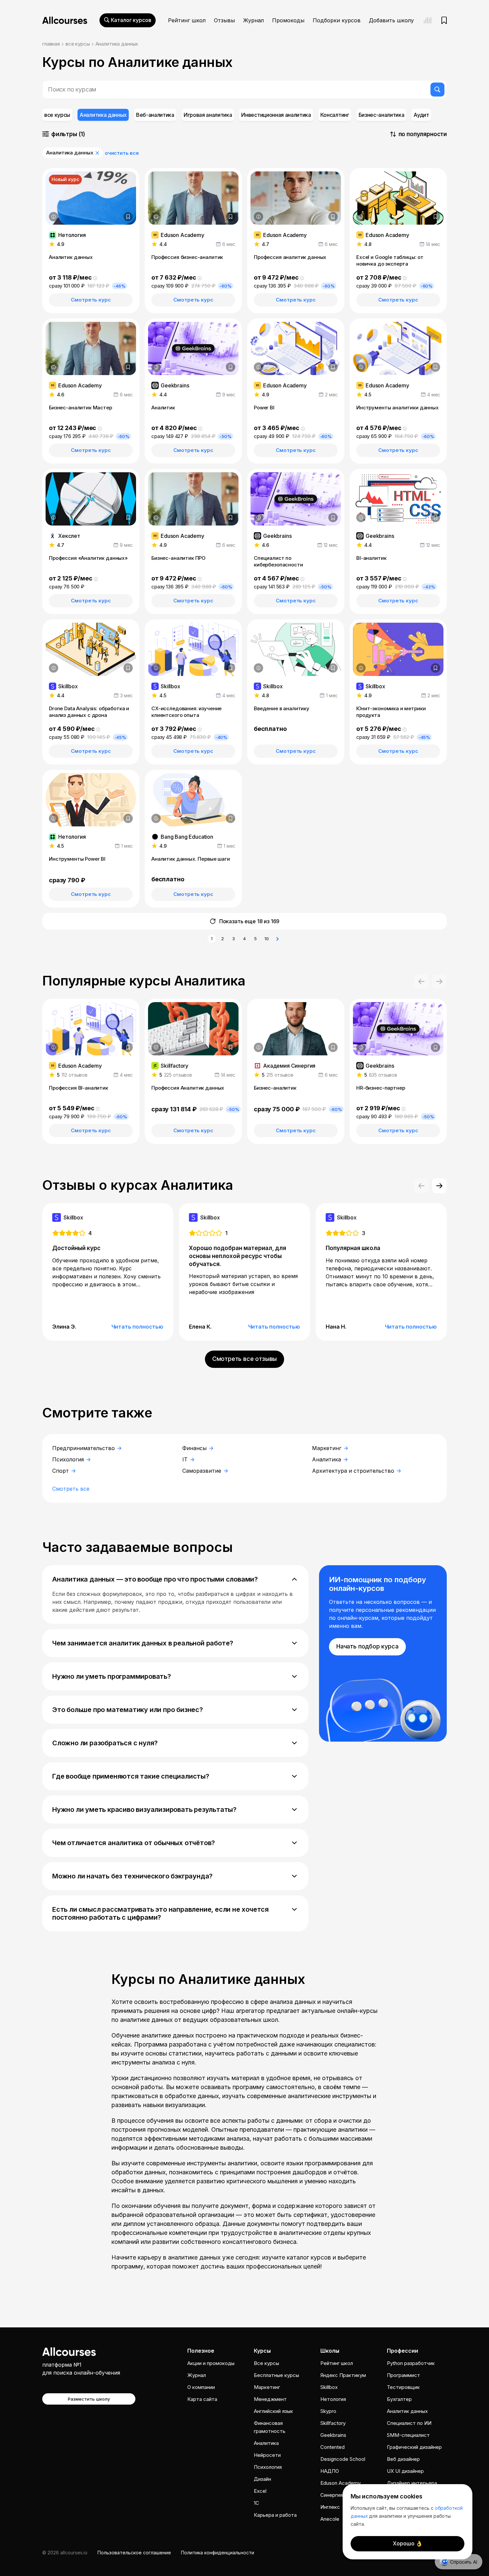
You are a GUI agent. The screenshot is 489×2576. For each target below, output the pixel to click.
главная (51, 44)
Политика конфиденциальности (218, 2553)
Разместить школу (89, 2399)
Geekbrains (333, 2435)
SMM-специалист (408, 2435)
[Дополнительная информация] (54, 217)
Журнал (253, 20)
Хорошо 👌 (408, 2543)
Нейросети (267, 2455)
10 (267, 939)
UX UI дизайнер (405, 2471)
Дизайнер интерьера (412, 2483)
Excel (260, 2491)
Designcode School (343, 2459)
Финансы (195, 1448)
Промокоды (288, 20)
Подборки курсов (337, 20)
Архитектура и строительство (354, 1471)
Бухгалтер (399, 2399)
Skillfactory (333, 2423)
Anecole (330, 2519)
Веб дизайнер (403, 2459)
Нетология (333, 2399)
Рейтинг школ (187, 20)
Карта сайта (202, 2399)
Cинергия (331, 2495)
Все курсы (266, 2363)
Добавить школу (391, 20)
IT (186, 1459)
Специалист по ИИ (409, 2423)
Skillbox (329, 2387)
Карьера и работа (275, 2515)
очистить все (122, 153)
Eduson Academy (340, 2483)
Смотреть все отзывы (245, 1359)
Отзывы (224, 20)
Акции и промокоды (211, 2363)
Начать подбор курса (367, 1646)
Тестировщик (403, 2387)
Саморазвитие (203, 1471)
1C (256, 2503)
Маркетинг (327, 1448)
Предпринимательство (84, 1448)
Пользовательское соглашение (134, 2553)
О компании (201, 2387)
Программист (404, 2375)
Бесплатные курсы (276, 2375)
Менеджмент (270, 2399)
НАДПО (330, 2471)
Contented (332, 2447)
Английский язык (273, 2411)
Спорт (61, 1471)
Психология (69, 1459)
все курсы (78, 44)
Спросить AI (464, 2562)
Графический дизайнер (414, 2447)
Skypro (328, 2411)
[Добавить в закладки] (128, 217)
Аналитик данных (407, 2411)
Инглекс (330, 2507)
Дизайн (262, 2479)
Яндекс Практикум (343, 2375)
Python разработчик (411, 2363)
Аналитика (327, 1459)
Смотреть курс (91, 300)
